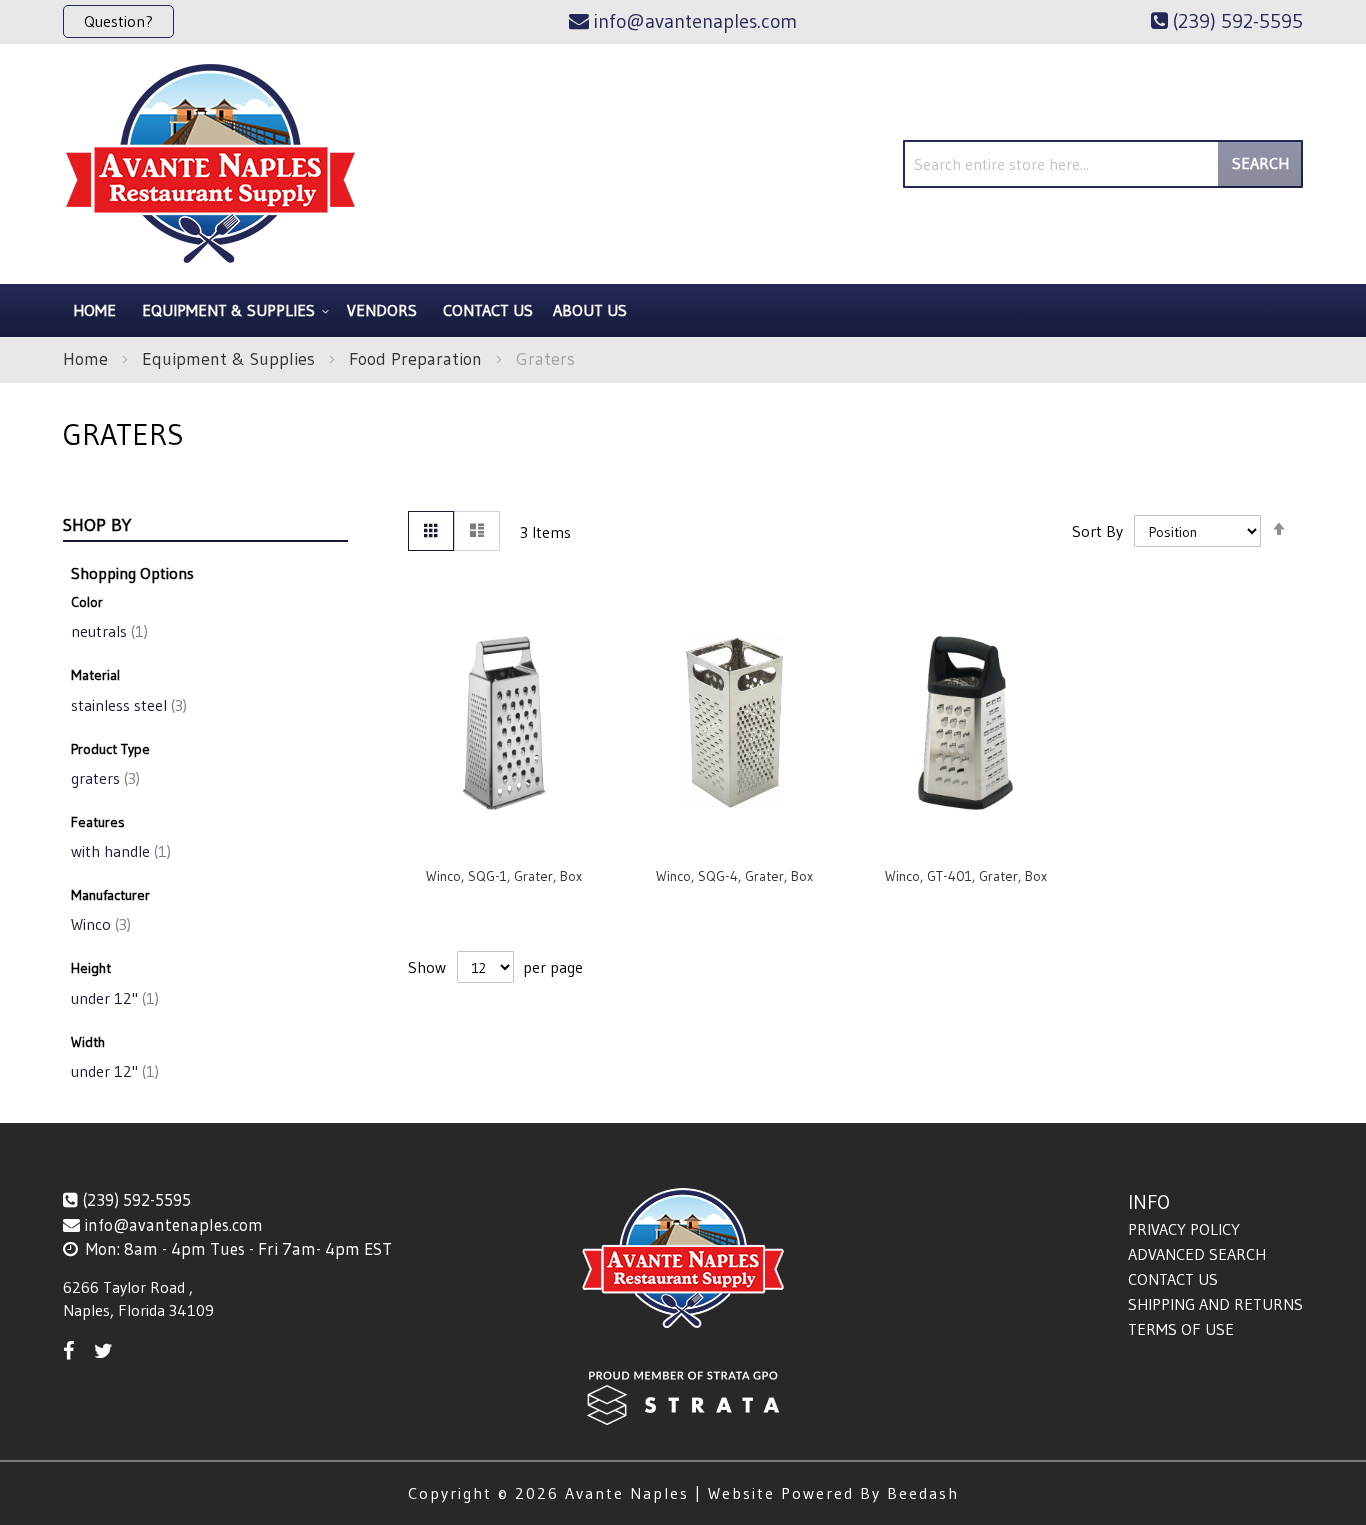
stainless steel (127, 705)
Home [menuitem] (94, 310)
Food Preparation (418, 359)
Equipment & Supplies (231, 359)
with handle (119, 851)
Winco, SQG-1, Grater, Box (504, 876)
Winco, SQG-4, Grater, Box (734, 876)
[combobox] (1103, 164)
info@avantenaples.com (173, 1224)
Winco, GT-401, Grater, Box (966, 876)
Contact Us (1173, 1279)
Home (88, 359)
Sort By (1097, 531)
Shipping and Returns (1215, 1304)
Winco (99, 924)
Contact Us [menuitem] (488, 310)
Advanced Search (1197, 1254)
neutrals (107, 631)
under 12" (113, 998)
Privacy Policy (1184, 1229)
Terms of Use (1181, 1329)
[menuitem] (232, 310)
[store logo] (210, 164)
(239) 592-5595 (136, 1199)
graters (103, 778)
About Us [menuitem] (590, 310)
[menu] (683, 310)
